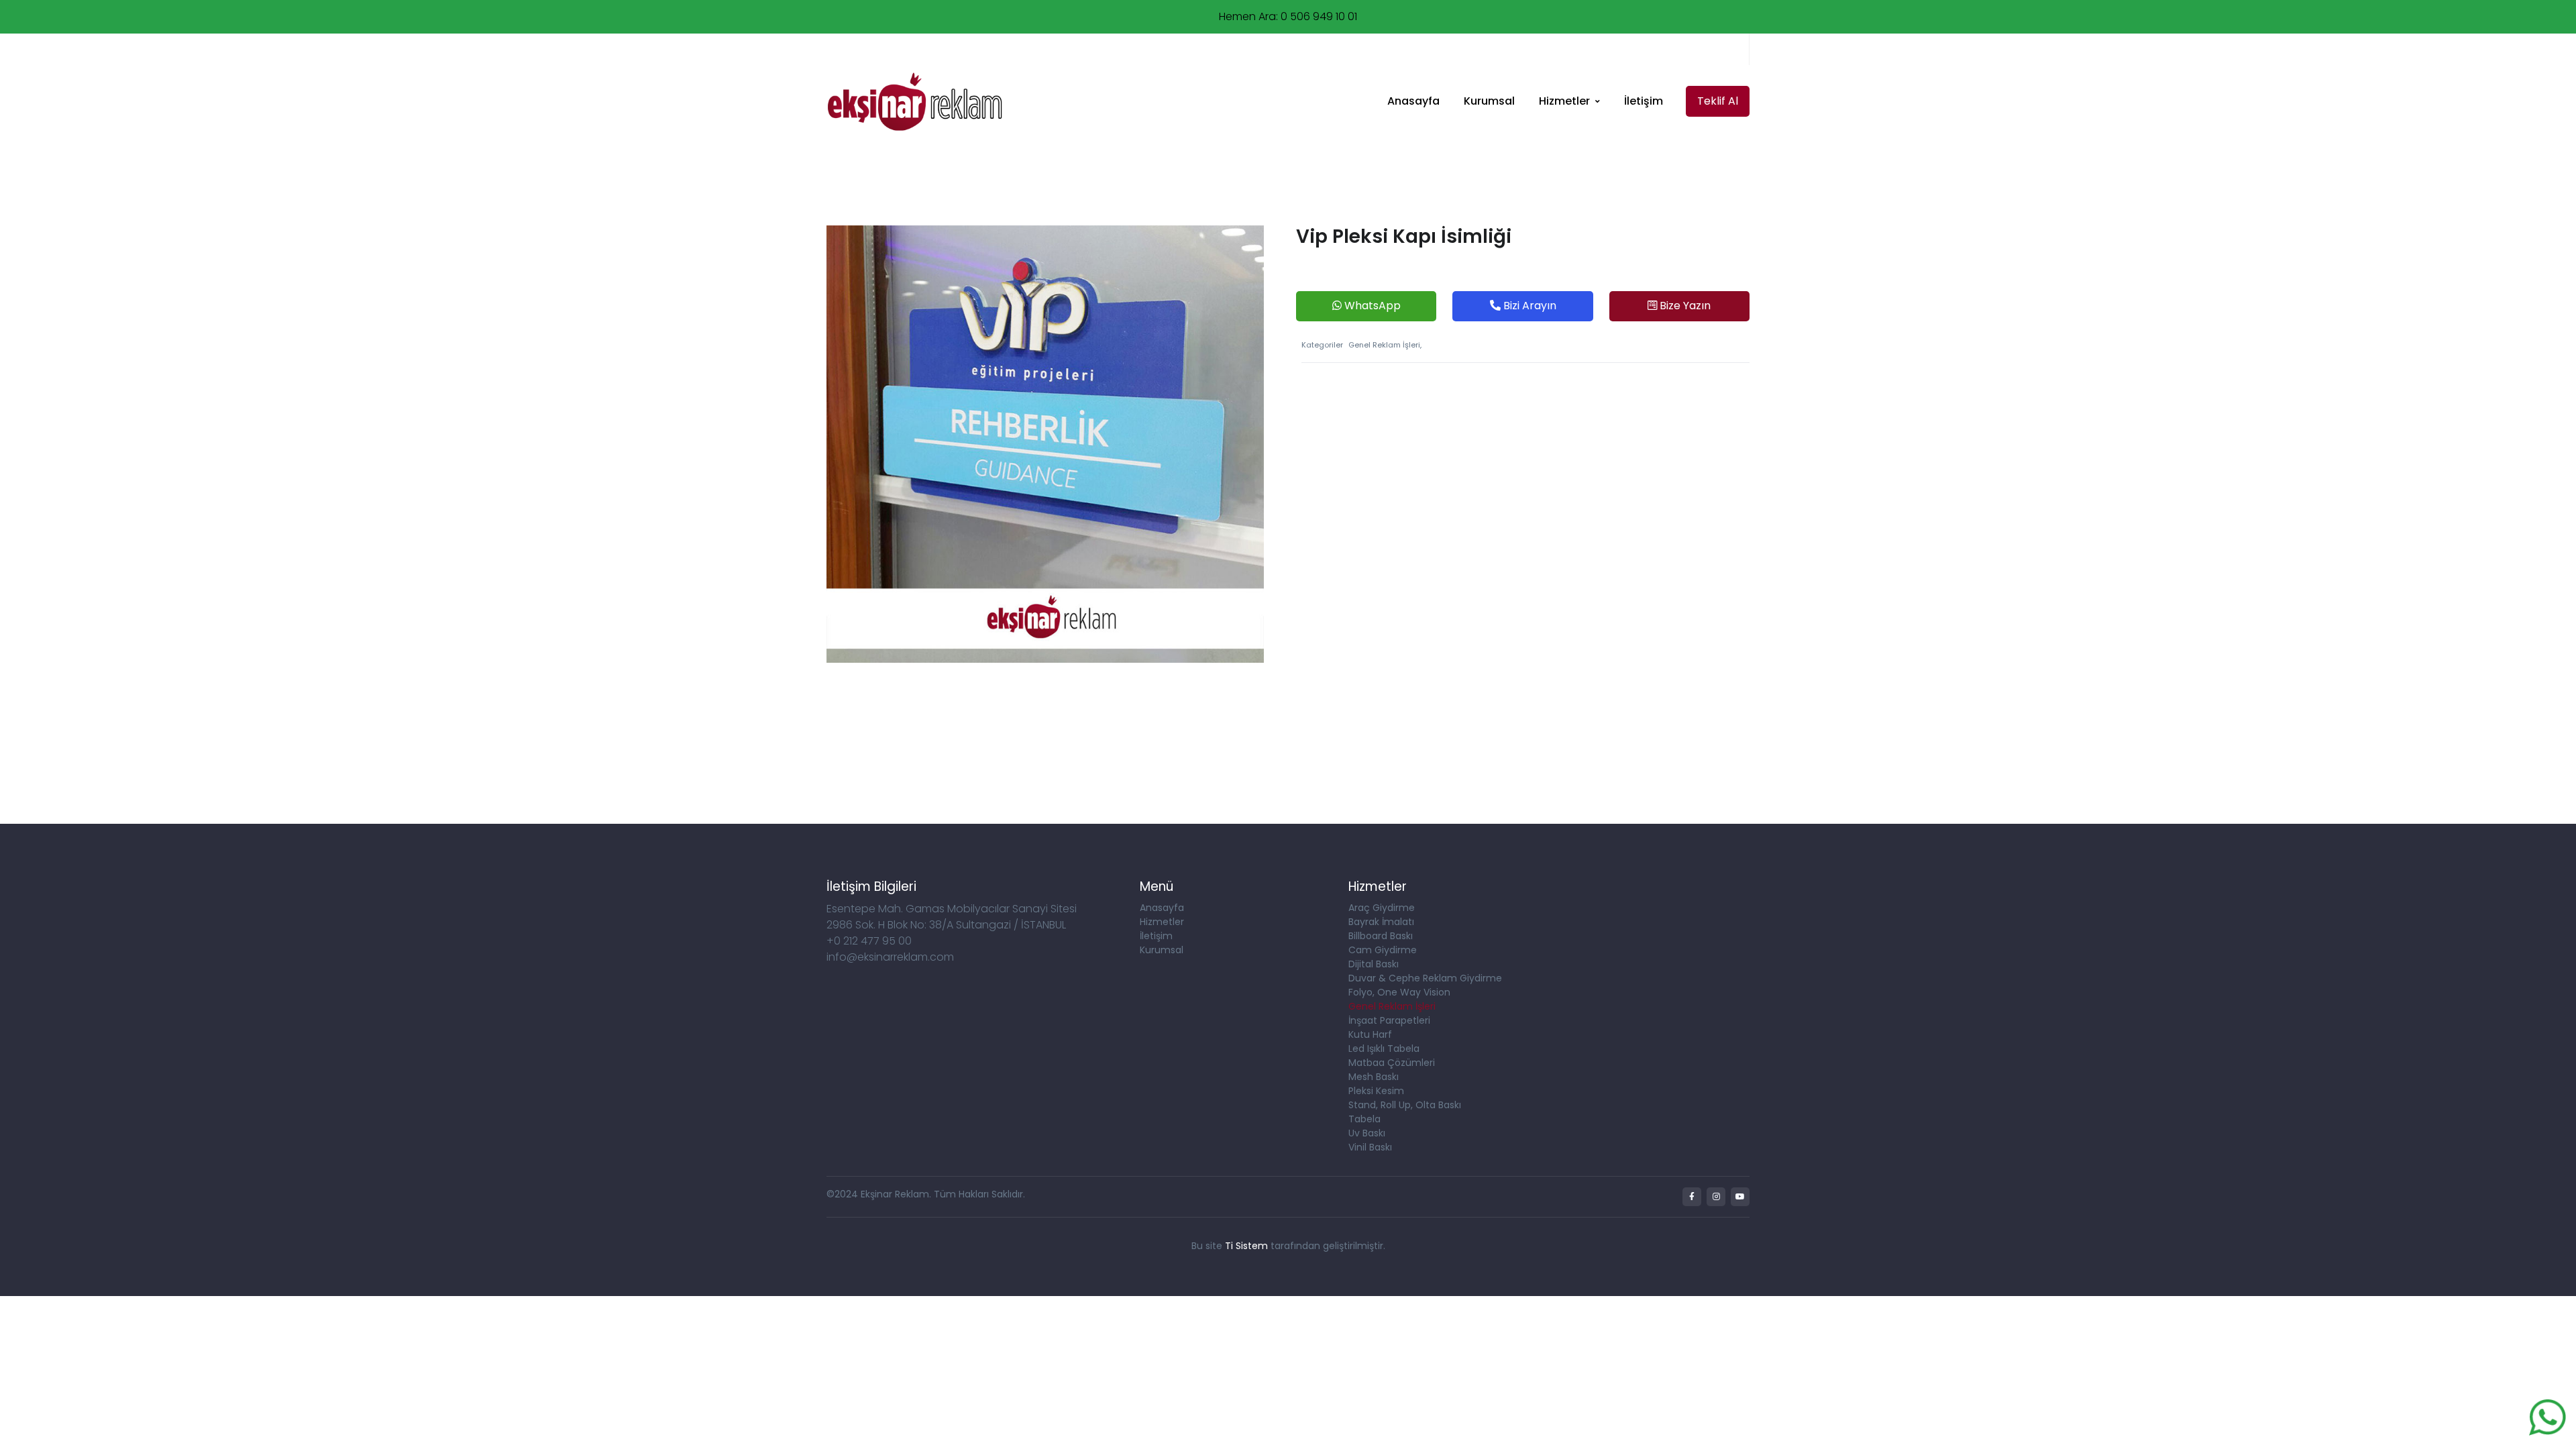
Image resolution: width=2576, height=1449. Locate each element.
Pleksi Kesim (1376, 1091)
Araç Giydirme (1382, 908)
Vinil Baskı (1370, 1147)
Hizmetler (1564, 101)
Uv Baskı (1367, 1133)
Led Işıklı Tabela (1384, 1049)
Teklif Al (1718, 101)
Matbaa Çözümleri (1392, 1063)
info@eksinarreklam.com (894, 49)
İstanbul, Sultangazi (1036, 49)
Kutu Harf (1370, 1034)
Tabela (1364, 1119)
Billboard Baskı (1381, 936)
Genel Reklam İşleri (1392, 1006)
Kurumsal (1489, 101)
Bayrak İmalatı (1381, 922)
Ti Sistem (1246, 1246)
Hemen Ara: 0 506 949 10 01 (1288, 16)
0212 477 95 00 (1156, 49)
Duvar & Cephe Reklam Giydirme (1425, 978)
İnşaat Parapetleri (1389, 1020)
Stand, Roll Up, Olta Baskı (1405, 1105)
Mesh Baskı (1374, 1077)
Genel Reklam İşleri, (1385, 345)
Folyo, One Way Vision (1399, 992)
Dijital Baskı (1374, 964)
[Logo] (914, 102)
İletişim (1644, 101)
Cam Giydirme (1383, 950)
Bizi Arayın (1528, 306)
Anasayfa (1413, 101)
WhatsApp (1371, 306)
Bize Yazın (1684, 306)
